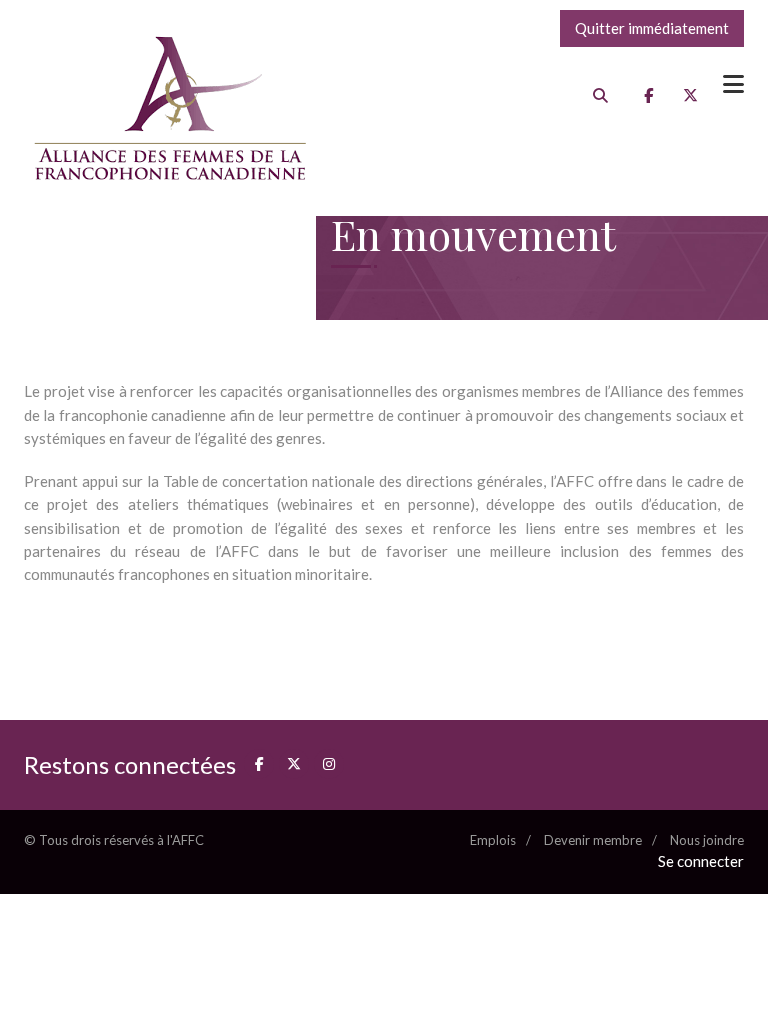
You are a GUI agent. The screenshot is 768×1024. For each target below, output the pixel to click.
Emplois (493, 840)
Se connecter (701, 861)
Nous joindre (707, 840)
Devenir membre (593, 840)
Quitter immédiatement (652, 28)
